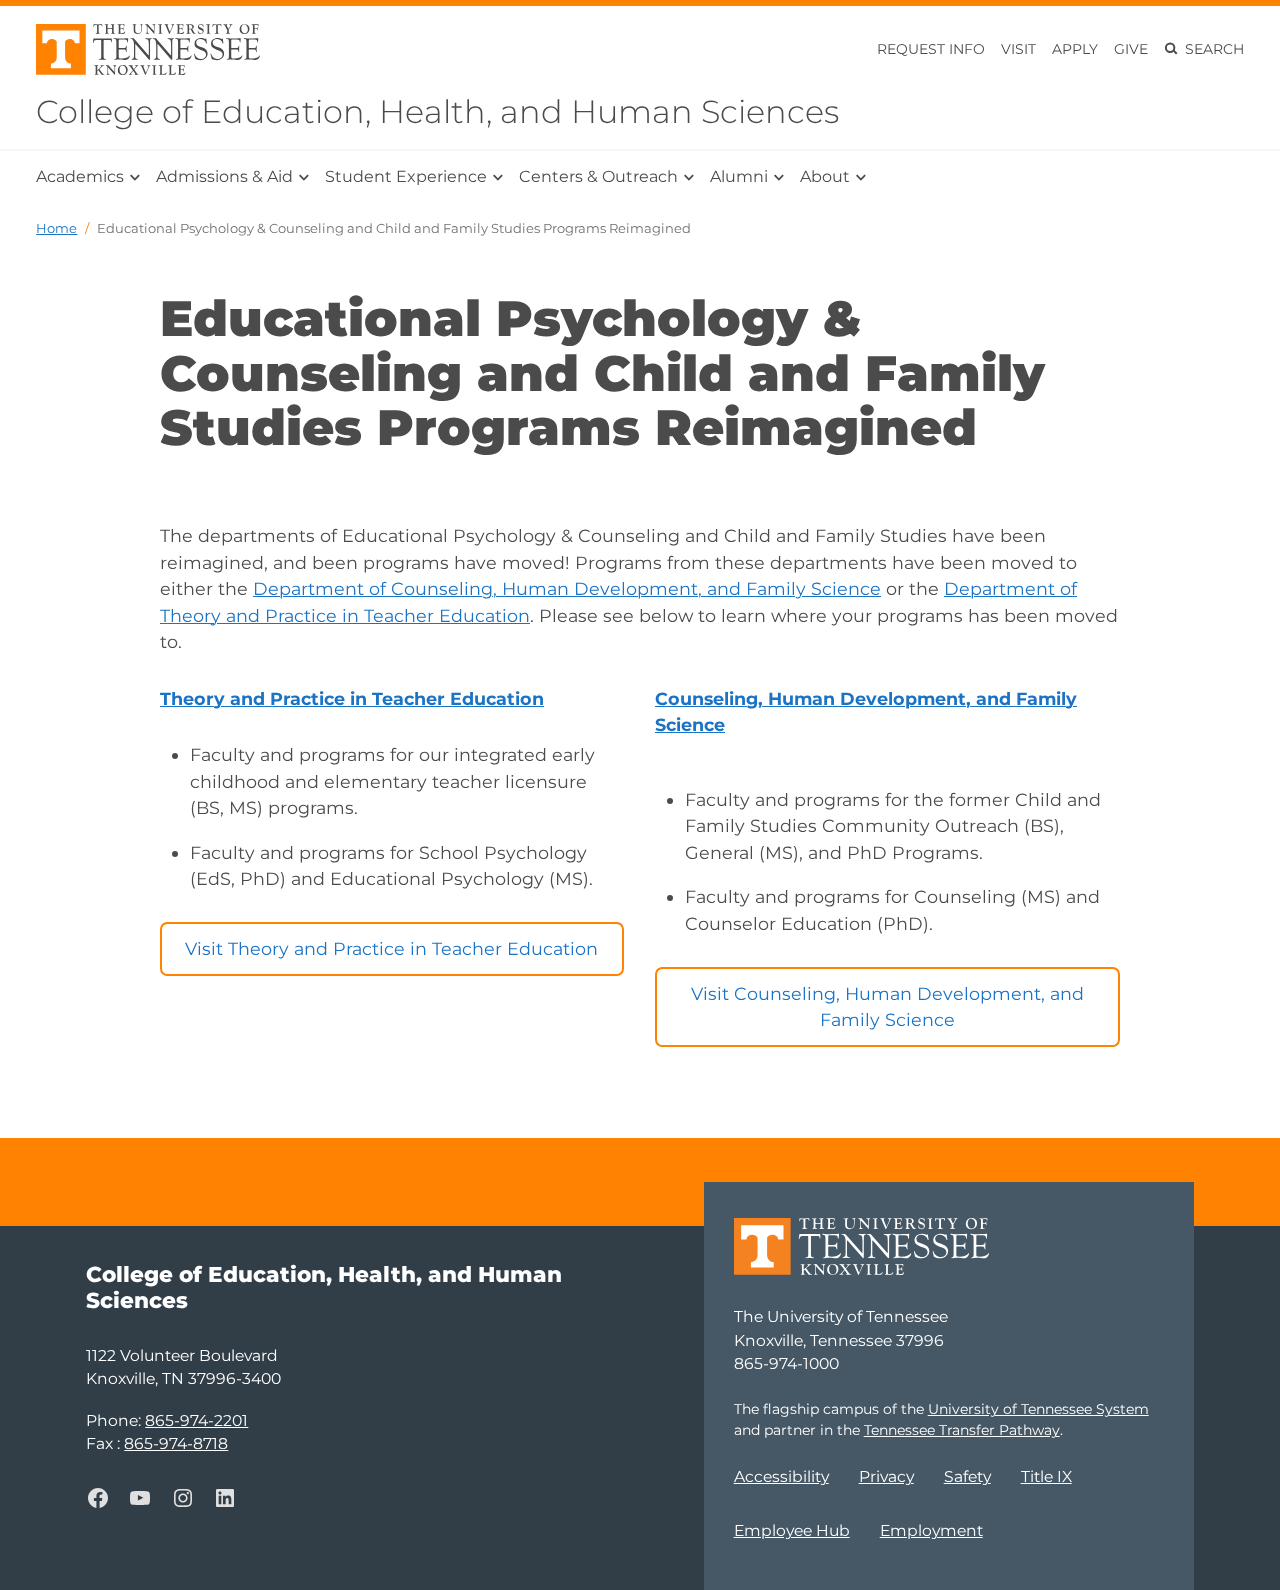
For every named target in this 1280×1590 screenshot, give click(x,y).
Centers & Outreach (598, 176)
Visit (1018, 49)
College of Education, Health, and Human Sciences (437, 111)
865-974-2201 (196, 1420)
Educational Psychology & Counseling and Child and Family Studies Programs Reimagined (394, 228)
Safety (967, 1476)
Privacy (886, 1476)
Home (56, 228)
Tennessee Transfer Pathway (962, 1430)
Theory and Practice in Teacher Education (352, 698)
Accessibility (781, 1476)
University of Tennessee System (1038, 1409)
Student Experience (406, 176)
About (825, 176)
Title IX (1046, 1476)
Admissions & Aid (224, 176)
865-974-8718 (176, 1443)
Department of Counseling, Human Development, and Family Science (567, 588)
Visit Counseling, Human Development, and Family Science (887, 1006)
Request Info (931, 49)
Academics (80, 176)
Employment (931, 1530)
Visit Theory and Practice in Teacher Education (391, 948)
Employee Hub (792, 1530)
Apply (1075, 49)
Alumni (739, 176)
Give (1131, 49)
